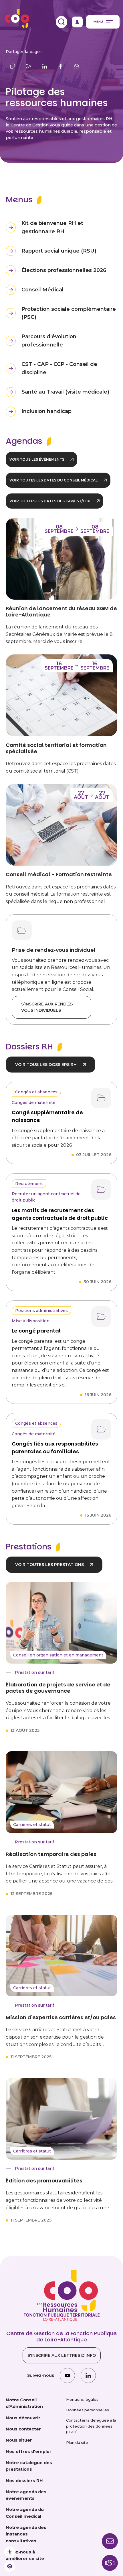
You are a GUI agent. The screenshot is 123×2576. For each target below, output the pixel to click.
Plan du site (77, 2443)
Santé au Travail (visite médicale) (65, 392)
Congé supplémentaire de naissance (47, 1116)
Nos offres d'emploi (28, 2452)
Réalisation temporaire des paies (51, 1854)
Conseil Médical (42, 290)
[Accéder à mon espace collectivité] (77, 22)
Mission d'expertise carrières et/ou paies (61, 2017)
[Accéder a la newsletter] (110, 2541)
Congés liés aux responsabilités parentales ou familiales (55, 1448)
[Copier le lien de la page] (13, 66)
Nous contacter (23, 2429)
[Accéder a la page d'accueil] (22, 22)
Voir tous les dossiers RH (46, 1065)
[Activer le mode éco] (10, 2566)
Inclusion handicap (46, 411)
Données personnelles (88, 2410)
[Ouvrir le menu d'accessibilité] (10, 2552)
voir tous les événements (37, 459)
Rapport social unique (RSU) (59, 251)
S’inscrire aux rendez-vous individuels (47, 1007)
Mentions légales (82, 2399)
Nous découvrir (23, 2418)
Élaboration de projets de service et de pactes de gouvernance (58, 1688)
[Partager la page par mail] (29, 66)
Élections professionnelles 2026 (64, 270)
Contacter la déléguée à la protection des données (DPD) (91, 2426)
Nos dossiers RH (24, 2481)
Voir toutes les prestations (49, 1565)
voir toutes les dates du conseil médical (53, 480)
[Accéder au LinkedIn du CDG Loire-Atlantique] (88, 2376)
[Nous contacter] (110, 2563)
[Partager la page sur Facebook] (61, 66)
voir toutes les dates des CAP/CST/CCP (50, 501)
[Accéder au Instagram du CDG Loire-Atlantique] (67, 2376)
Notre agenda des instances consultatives (26, 2534)
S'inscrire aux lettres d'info (62, 2355)
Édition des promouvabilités (44, 2181)
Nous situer (19, 2440)
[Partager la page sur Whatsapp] (77, 66)
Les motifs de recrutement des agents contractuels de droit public (60, 1214)
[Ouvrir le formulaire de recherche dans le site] (61, 22)
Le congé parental (36, 1331)
